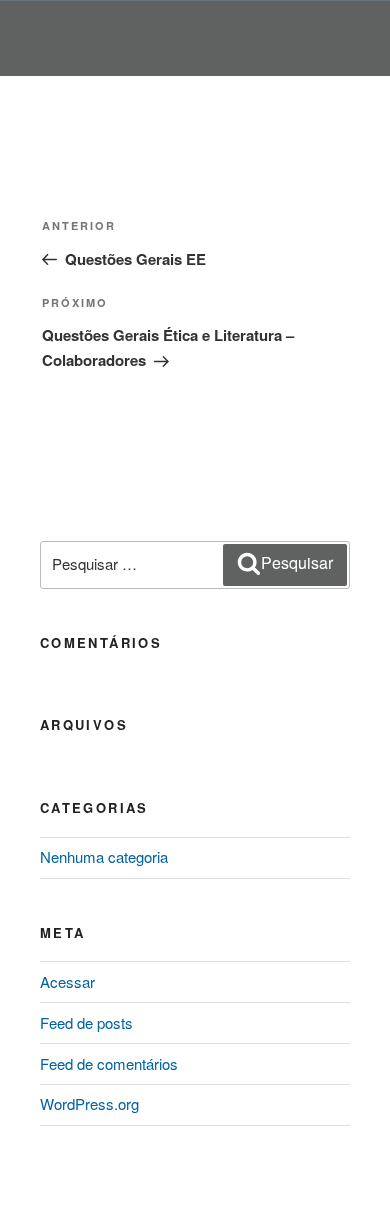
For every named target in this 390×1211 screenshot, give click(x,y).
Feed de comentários (109, 1063)
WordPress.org (89, 1103)
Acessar (67, 981)
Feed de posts (86, 1022)
